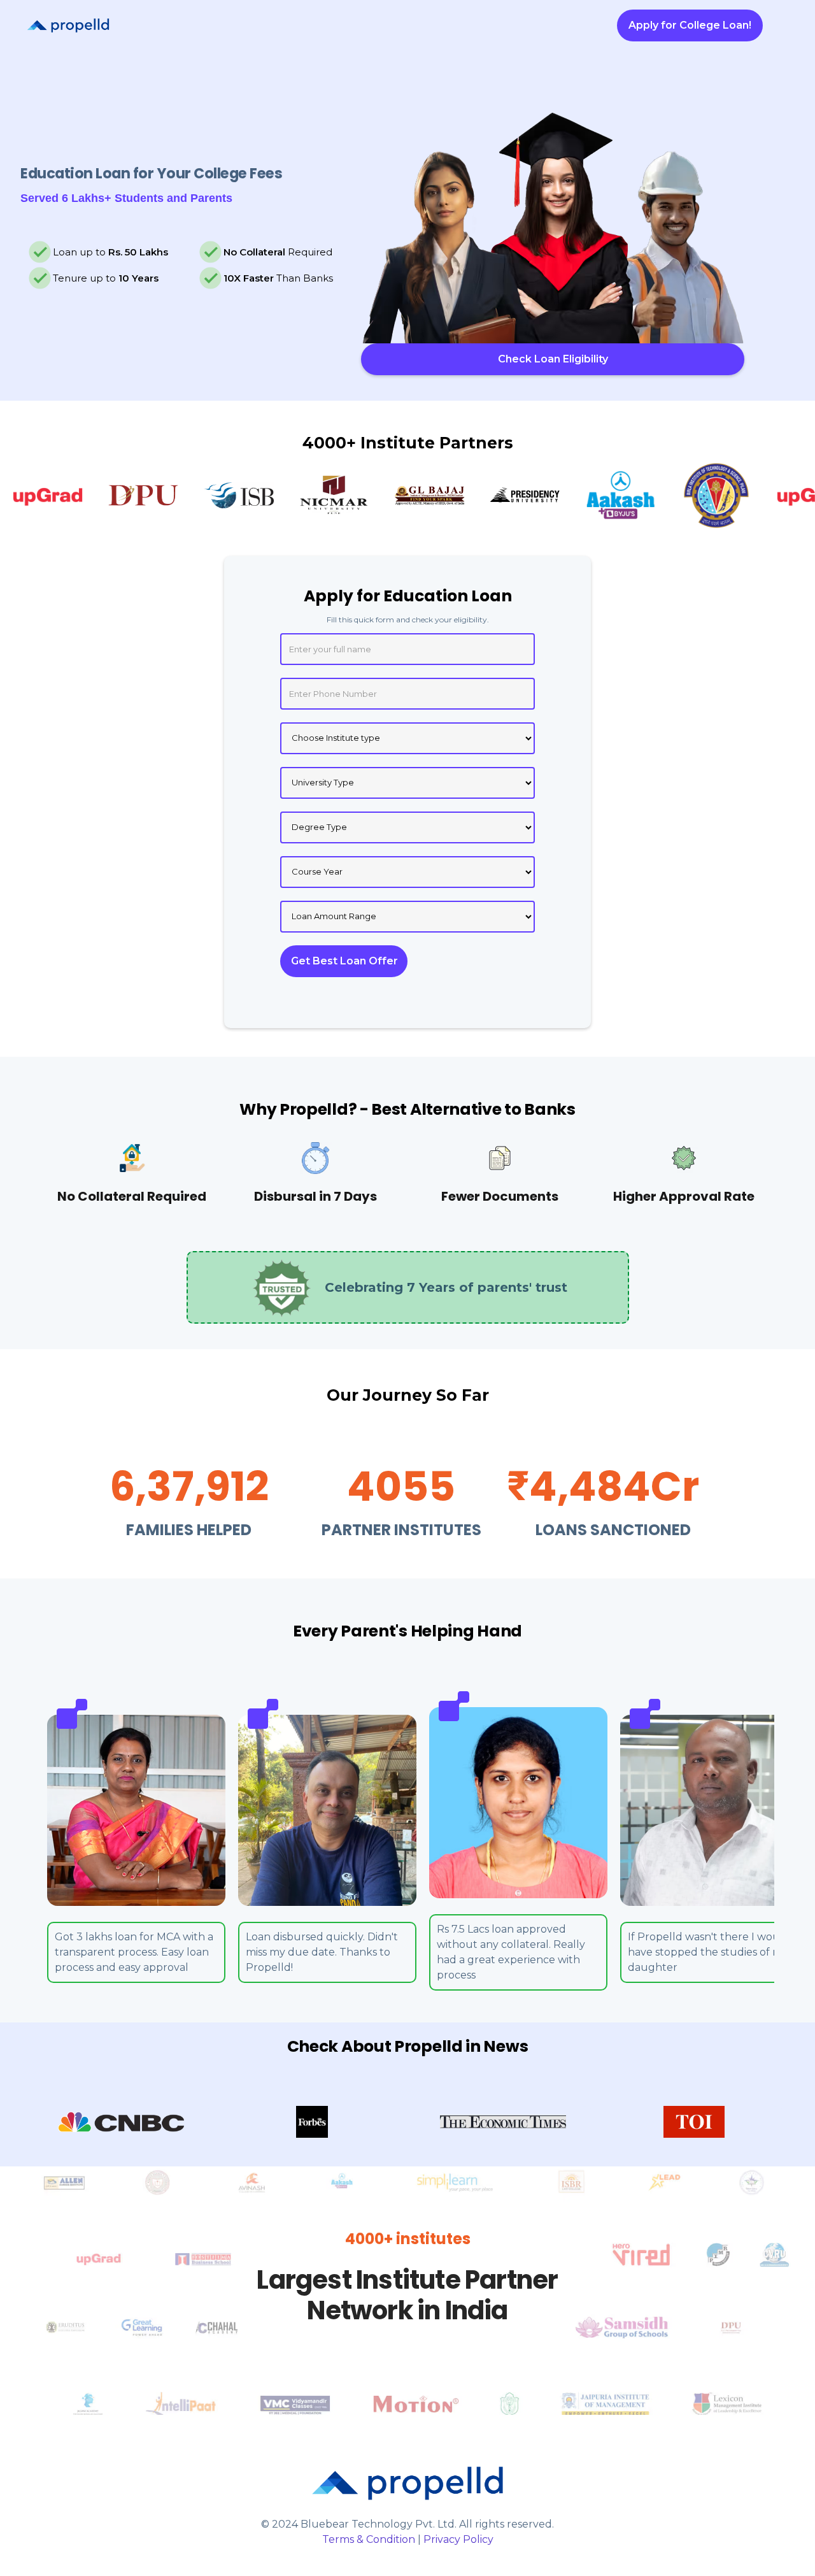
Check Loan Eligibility (553, 359)
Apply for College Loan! (690, 25)
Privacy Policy (458, 2539)
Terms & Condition (369, 2539)
